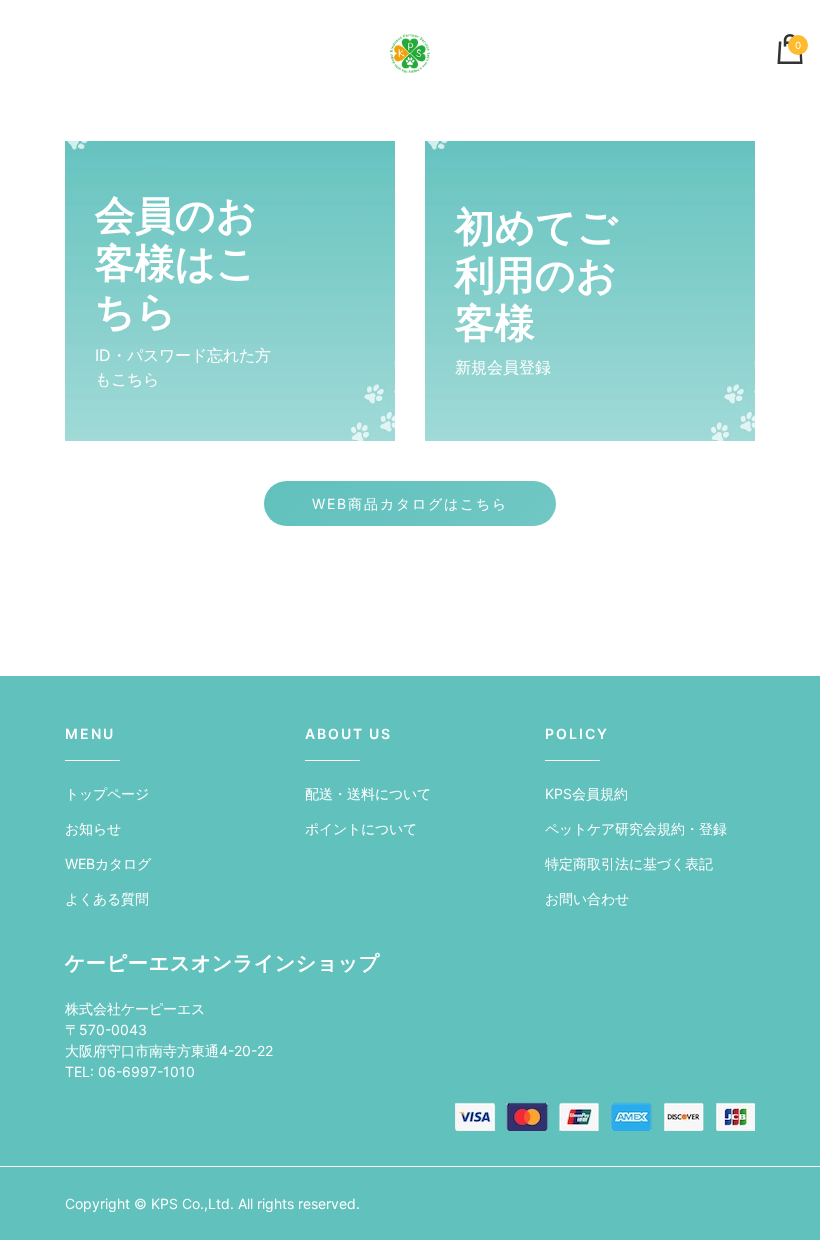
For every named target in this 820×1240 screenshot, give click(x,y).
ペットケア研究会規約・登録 (636, 828)
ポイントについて (361, 828)
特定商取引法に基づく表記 (629, 863)
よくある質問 (107, 898)
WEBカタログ (108, 863)
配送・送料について (368, 793)
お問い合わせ (587, 898)
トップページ (107, 793)
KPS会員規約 (586, 793)
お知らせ (93, 828)
